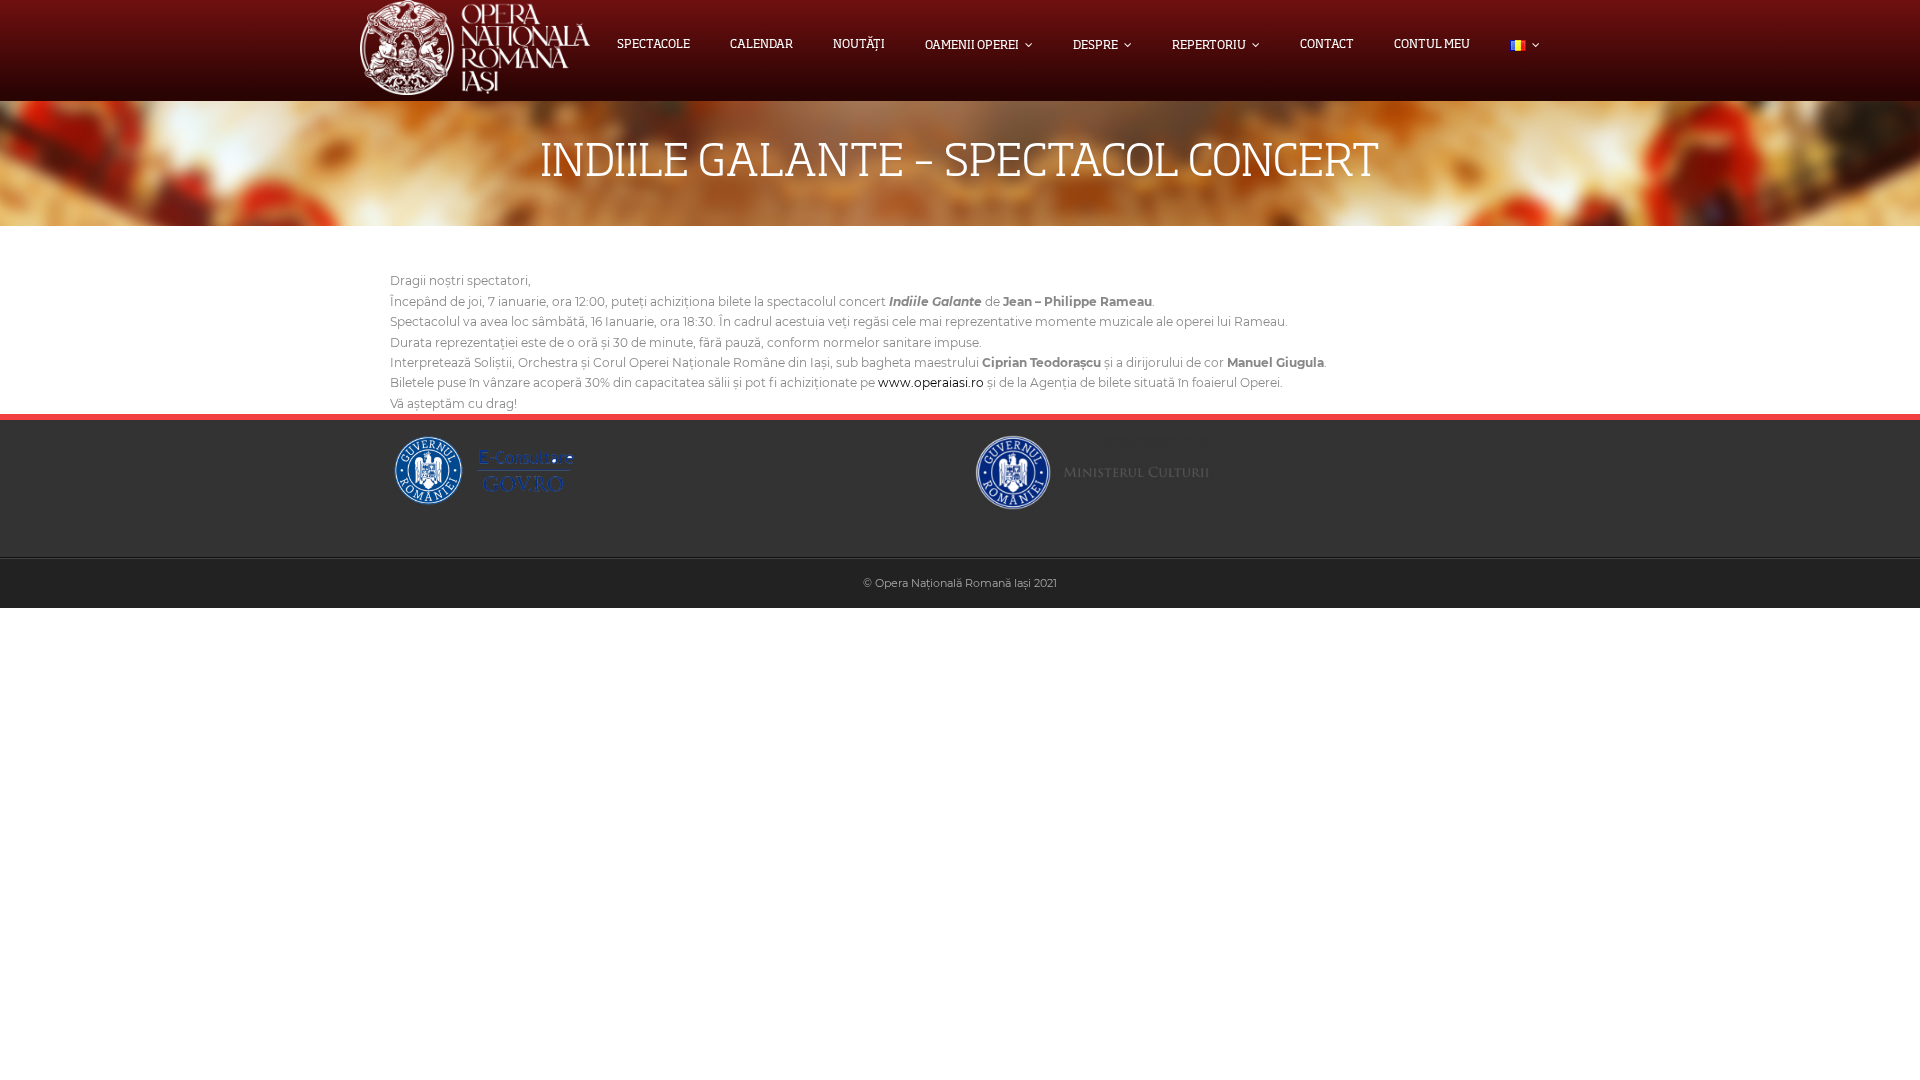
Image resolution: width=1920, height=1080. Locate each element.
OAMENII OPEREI (972, 46)
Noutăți (859, 45)
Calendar (761, 45)
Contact (1327, 45)
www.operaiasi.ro (931, 382)
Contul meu (1432, 45)
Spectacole (653, 45)
